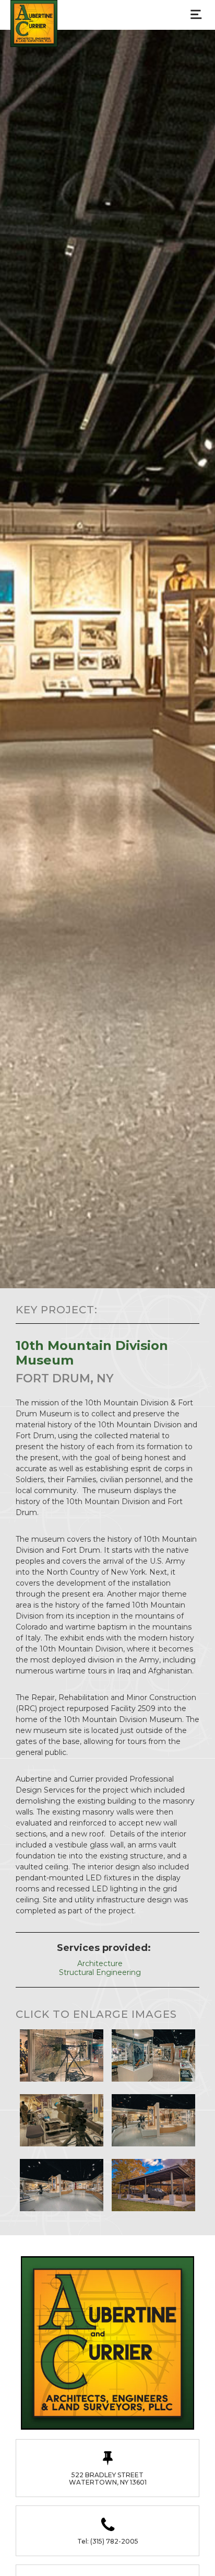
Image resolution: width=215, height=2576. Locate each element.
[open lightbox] (62, 2055)
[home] (31, 24)
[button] (196, 13)
